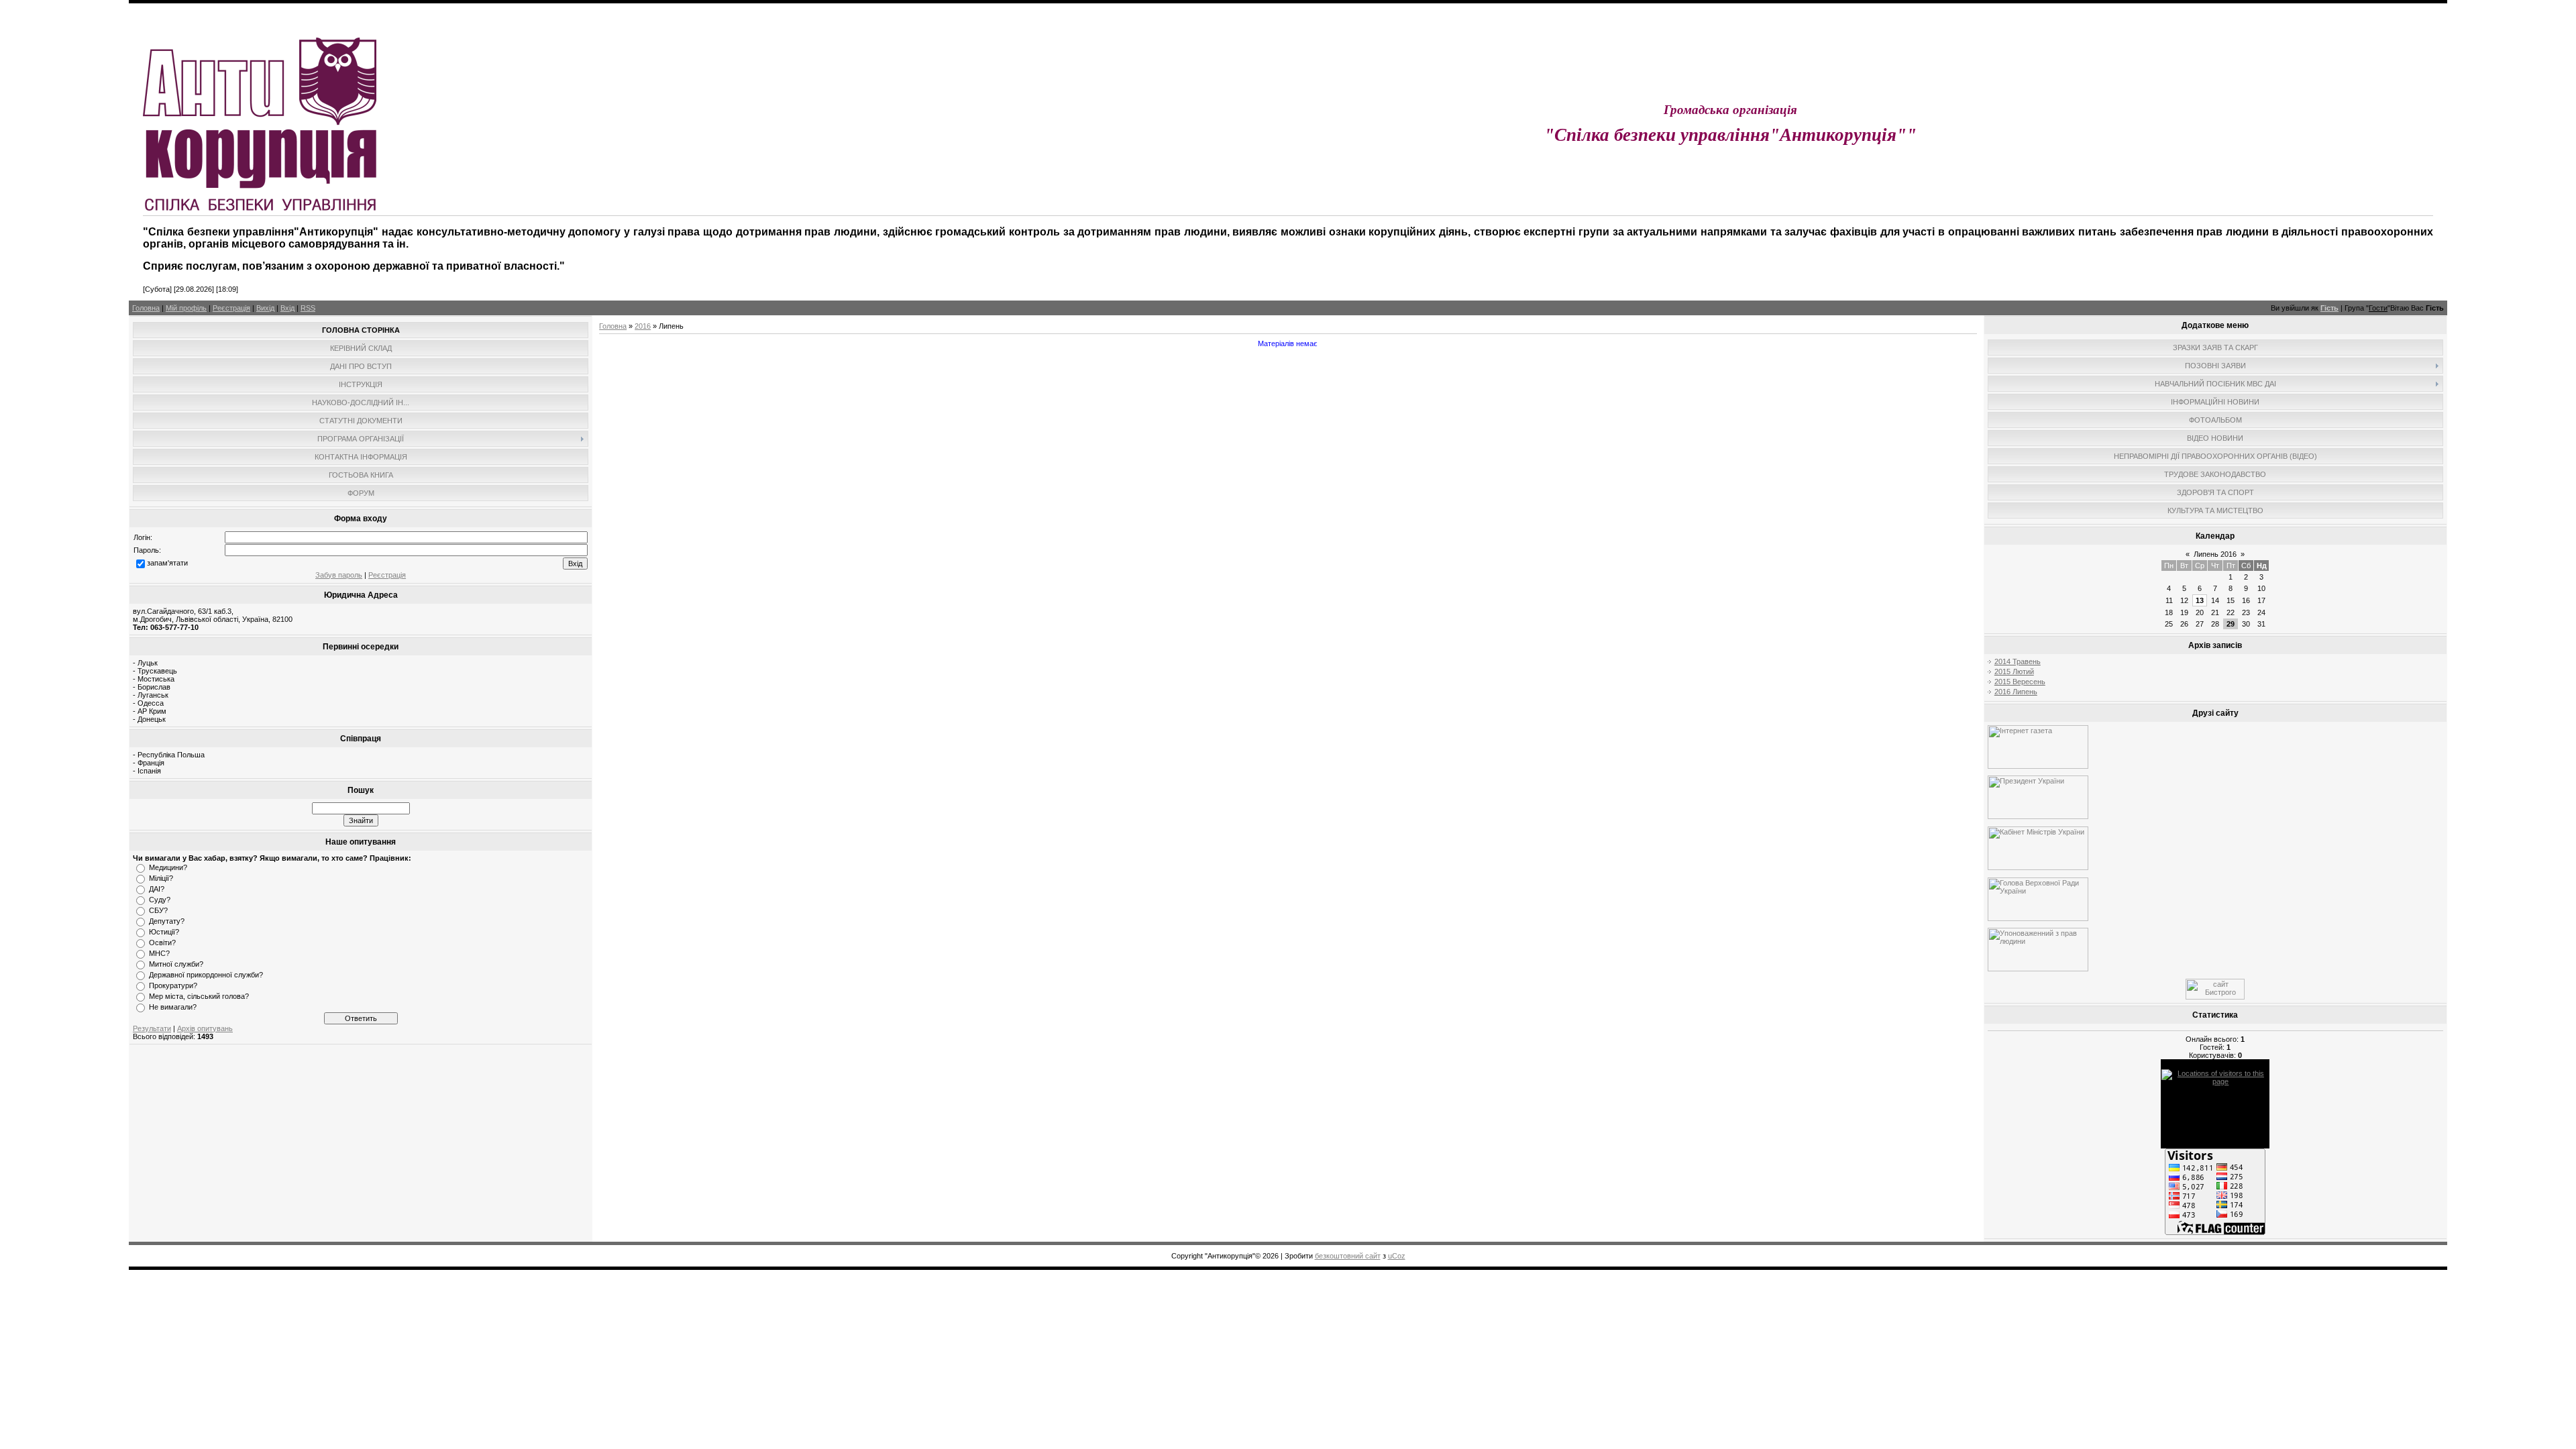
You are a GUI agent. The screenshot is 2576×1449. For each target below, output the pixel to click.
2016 (643, 326)
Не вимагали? (173, 1007)
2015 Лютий (2014, 672)
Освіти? (162, 943)
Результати (152, 1028)
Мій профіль (186, 308)
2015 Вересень (2020, 682)
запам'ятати (167, 563)
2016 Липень (2016, 692)
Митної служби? (176, 964)
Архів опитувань (205, 1028)
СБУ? (158, 910)
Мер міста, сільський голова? (199, 996)
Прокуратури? (173, 985)
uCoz (1397, 1256)
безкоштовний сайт (1348, 1256)
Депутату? (167, 921)
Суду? (160, 900)
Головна (146, 308)
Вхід (287, 308)
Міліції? (161, 878)
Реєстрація (231, 308)
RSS (308, 308)
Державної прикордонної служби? (206, 975)
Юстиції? (164, 932)
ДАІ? (157, 889)
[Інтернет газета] (2038, 766)
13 (2200, 600)
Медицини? (168, 867)
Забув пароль (339, 575)
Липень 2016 (2215, 554)
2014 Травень (2018, 661)
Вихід (265, 308)
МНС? (159, 953)
